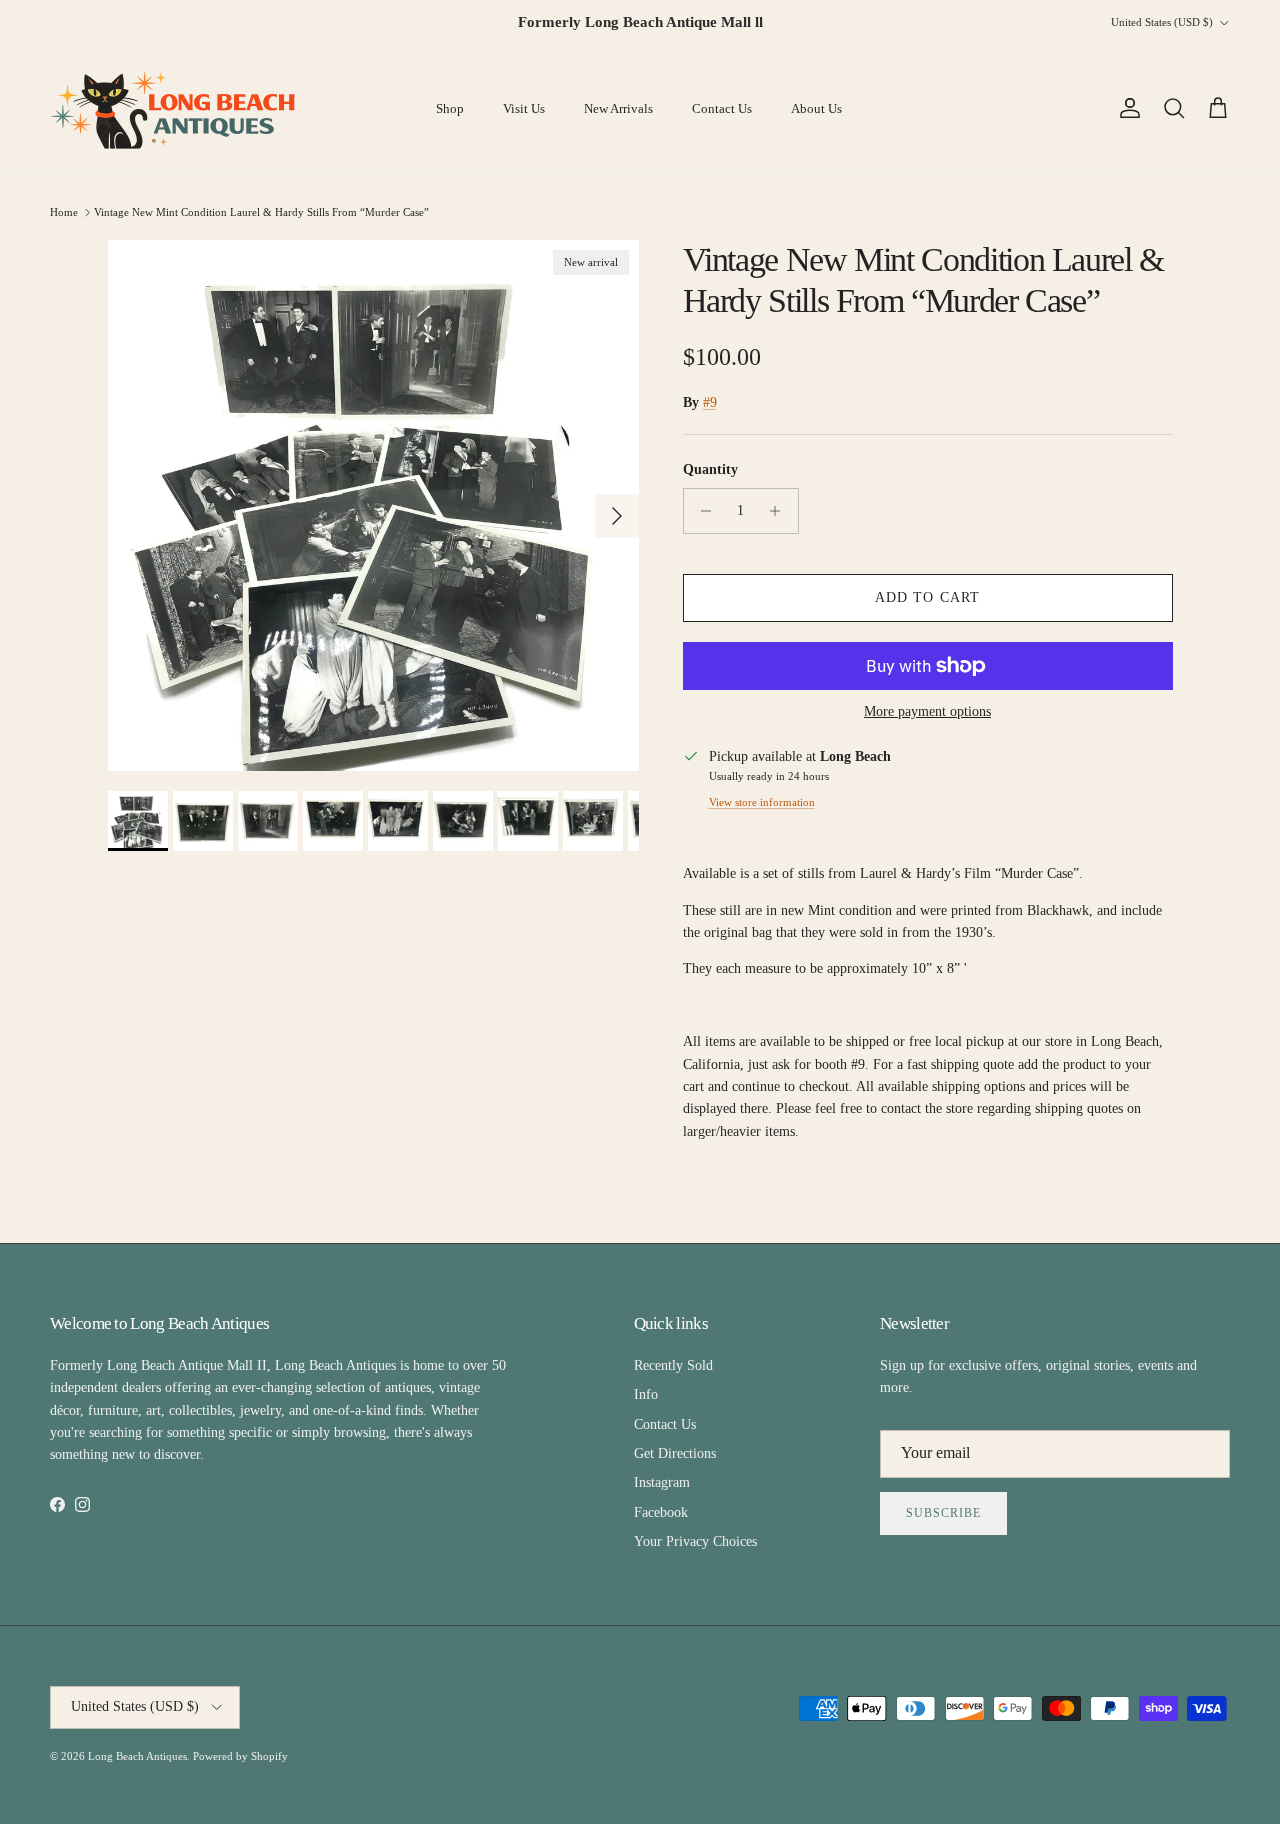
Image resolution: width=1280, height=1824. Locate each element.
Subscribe (943, 1513)
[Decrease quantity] (701, 511)
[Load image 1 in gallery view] (373, 505)
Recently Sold (673, 1365)
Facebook (661, 1512)
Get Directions (675, 1453)
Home (64, 212)
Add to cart (927, 597)
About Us (816, 108)
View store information (762, 802)
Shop (450, 108)
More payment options (927, 711)
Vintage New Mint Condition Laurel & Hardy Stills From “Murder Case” (261, 212)
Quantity (710, 469)
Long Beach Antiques (137, 1756)
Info (646, 1394)
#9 (710, 402)
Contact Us (722, 108)
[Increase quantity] (780, 511)
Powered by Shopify (240, 1756)
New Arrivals (618, 108)
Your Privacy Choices (695, 1541)
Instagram (662, 1482)
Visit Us (524, 108)
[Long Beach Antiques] (175, 109)
